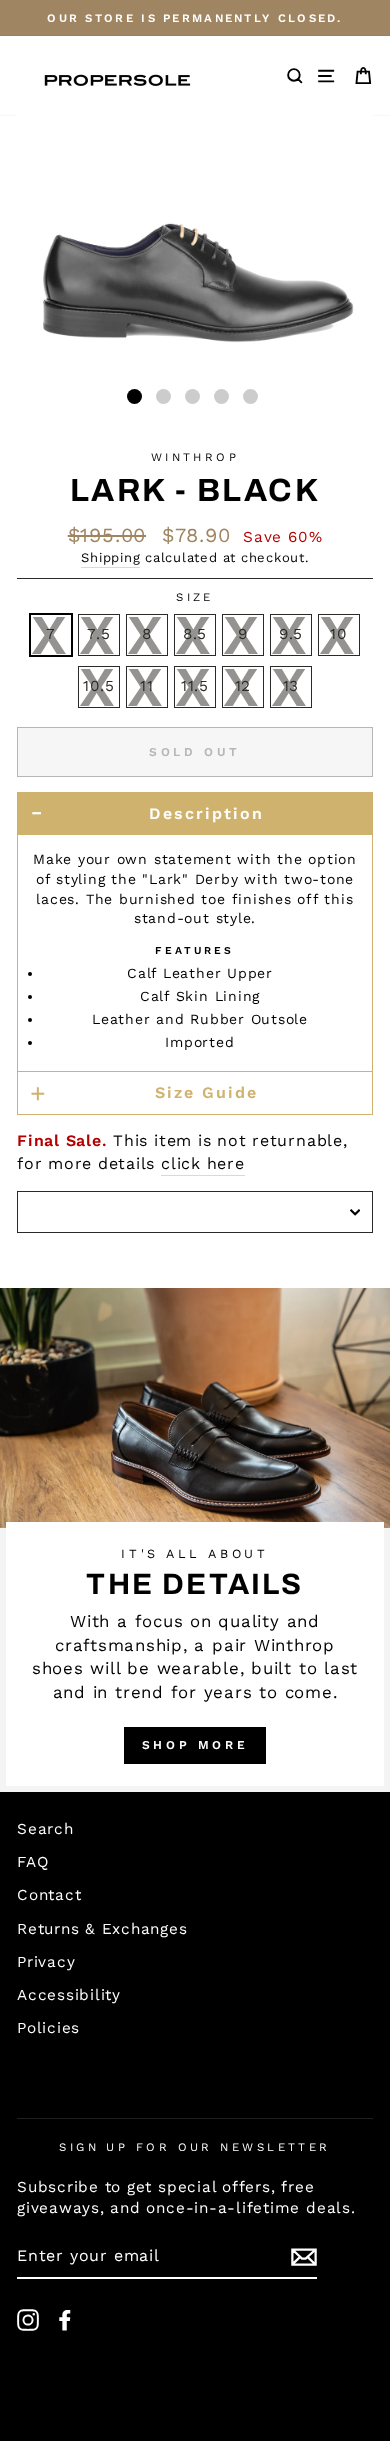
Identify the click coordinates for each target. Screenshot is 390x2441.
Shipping (110, 557)
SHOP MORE (195, 1745)
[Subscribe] (304, 2257)
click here (203, 1163)
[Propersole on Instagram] (28, 2320)
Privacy (46, 1962)
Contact (49, 1895)
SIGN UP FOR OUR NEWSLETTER (195, 2147)
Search (45, 1829)
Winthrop (195, 457)
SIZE (195, 597)
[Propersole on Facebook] (65, 2320)
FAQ (32, 1862)
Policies (48, 2028)
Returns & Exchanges (102, 1929)
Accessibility (69, 1995)
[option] (195, 18)
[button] (134, 396)
